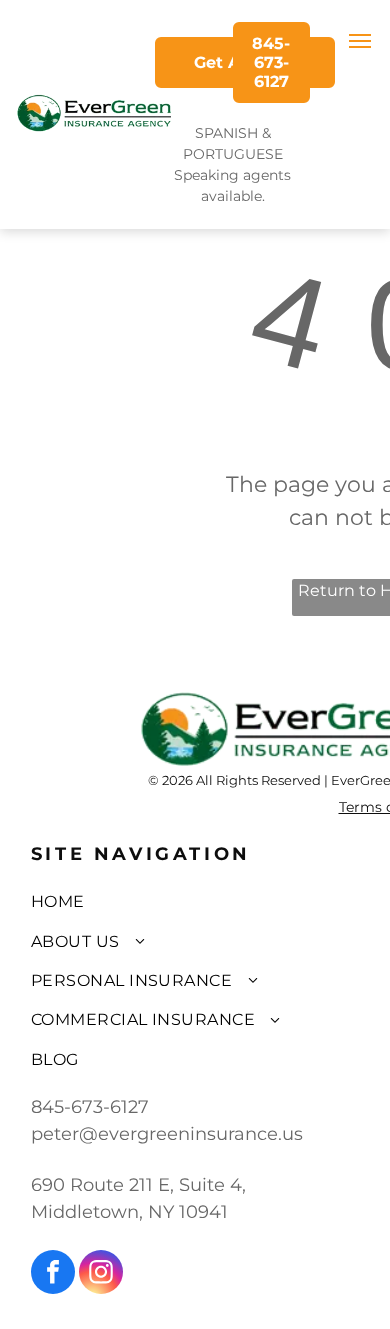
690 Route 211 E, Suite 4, (138, 1185)
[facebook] (53, 1274)
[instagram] (101, 1274)
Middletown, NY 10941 (129, 1212)
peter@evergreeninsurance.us (167, 1134)
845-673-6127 (90, 1107)
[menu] (360, 41)
